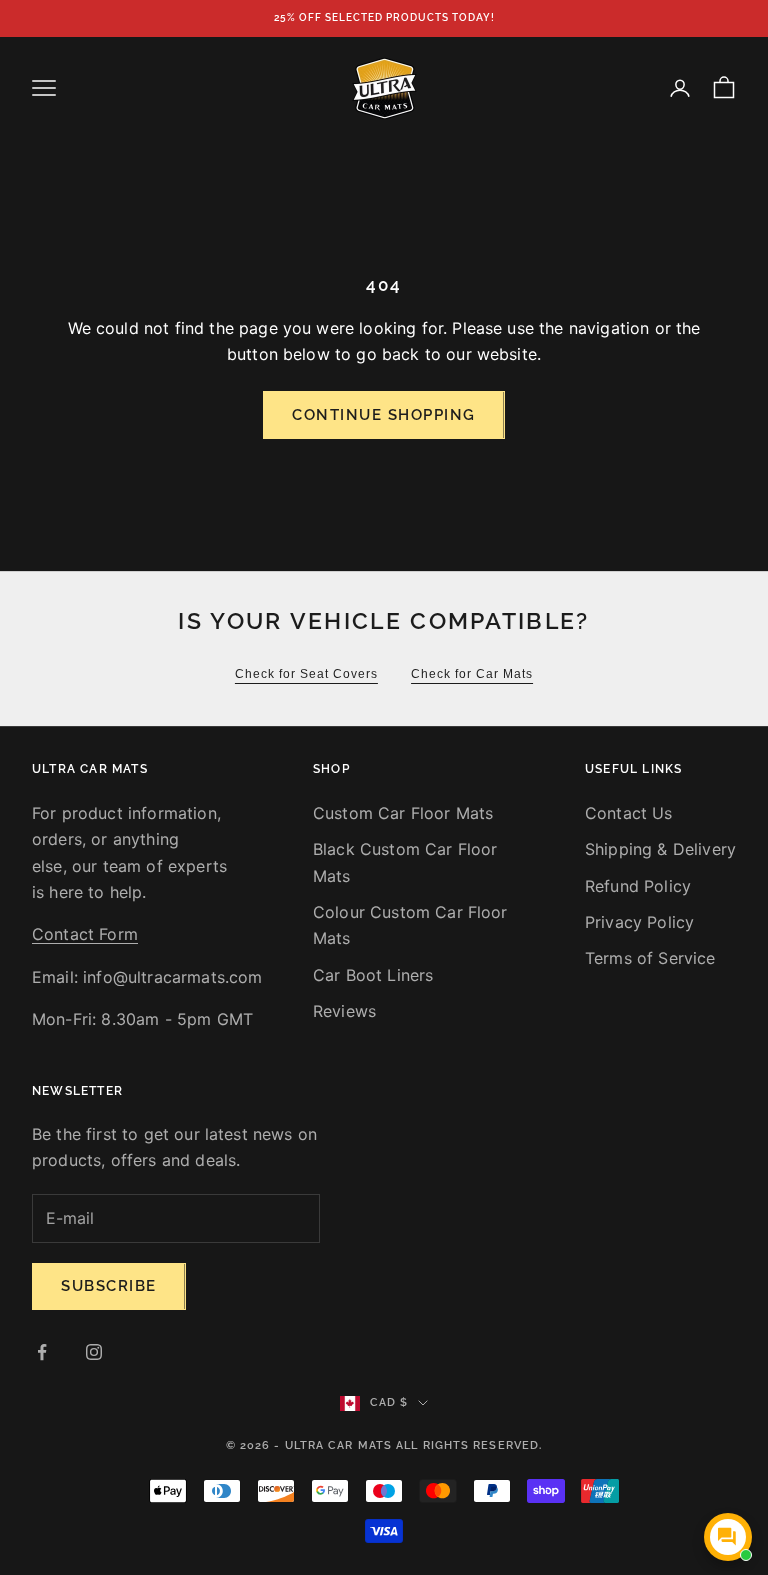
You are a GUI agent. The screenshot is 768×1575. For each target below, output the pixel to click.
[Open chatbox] (728, 1537)
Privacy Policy (639, 922)
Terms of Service (650, 958)
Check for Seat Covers (306, 674)
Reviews (344, 1011)
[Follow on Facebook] (42, 1352)
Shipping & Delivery (660, 849)
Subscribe (109, 1286)
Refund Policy (638, 886)
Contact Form (85, 934)
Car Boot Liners (373, 975)
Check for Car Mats (472, 674)
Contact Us (629, 813)
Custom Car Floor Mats (403, 813)
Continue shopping (384, 415)
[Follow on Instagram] (94, 1352)
